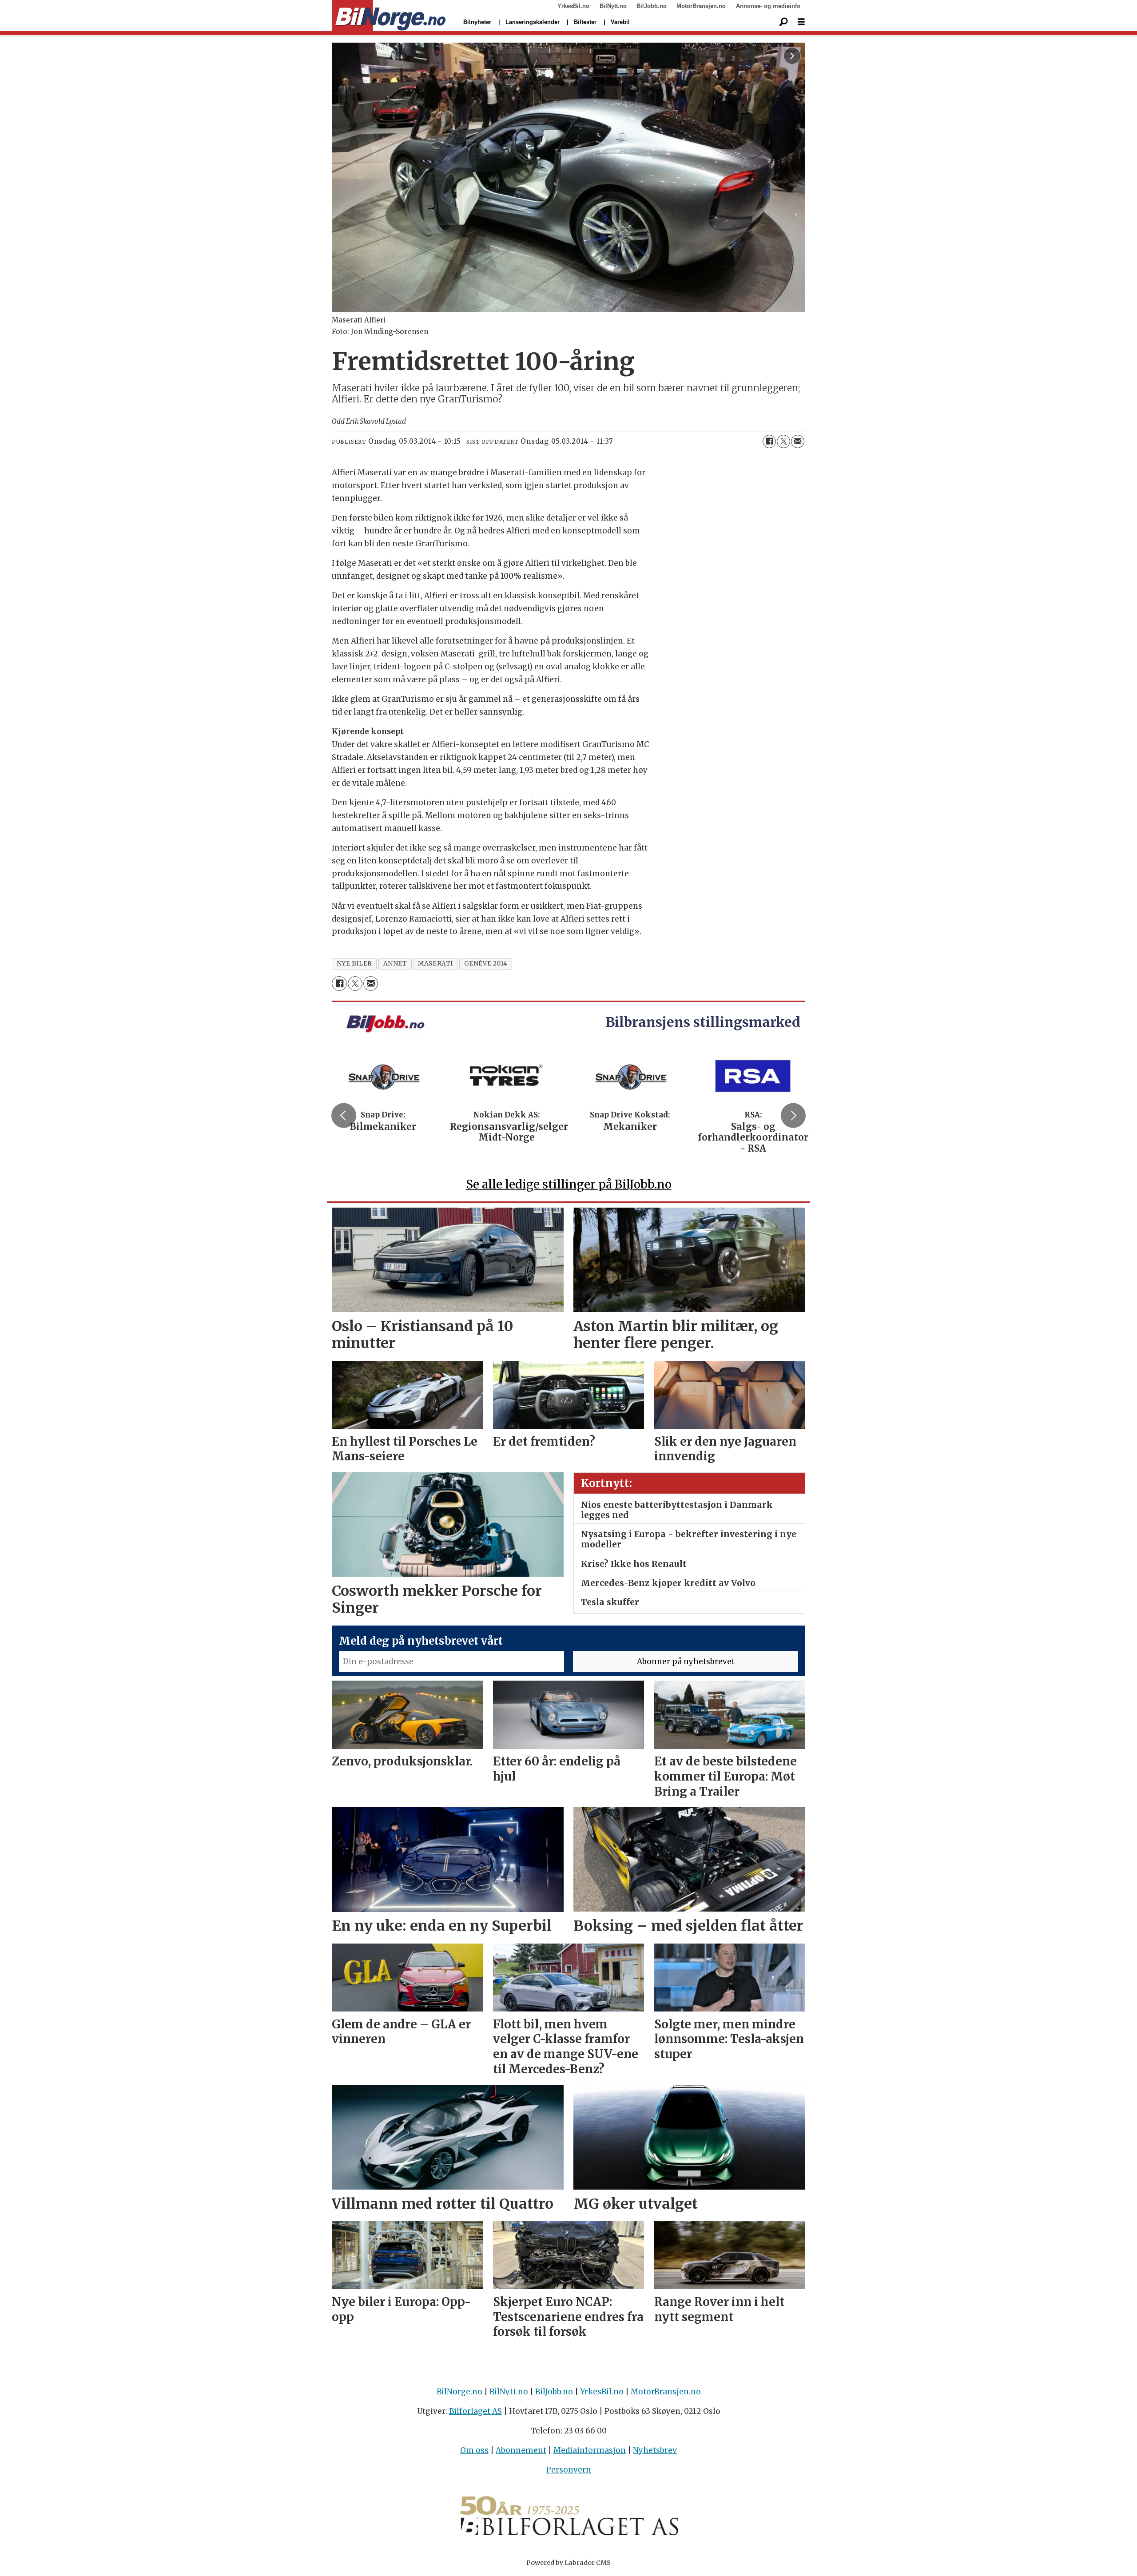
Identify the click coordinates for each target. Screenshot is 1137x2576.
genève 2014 (486, 964)
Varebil (620, 22)
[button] (344, 1115)
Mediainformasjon (590, 2450)
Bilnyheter (477, 22)
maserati (435, 964)
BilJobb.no (652, 6)
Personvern (569, 2470)
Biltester (585, 22)
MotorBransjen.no (701, 6)
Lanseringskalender (533, 22)
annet (395, 964)
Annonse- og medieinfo (768, 6)
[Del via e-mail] (798, 441)
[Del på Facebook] (769, 441)
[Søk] (783, 22)
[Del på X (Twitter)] (783, 441)
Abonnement (521, 2450)
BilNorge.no (459, 2392)
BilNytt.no (613, 6)
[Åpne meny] (801, 22)
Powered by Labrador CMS (568, 2563)
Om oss (474, 2450)
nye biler (354, 964)
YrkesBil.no (573, 6)
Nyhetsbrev (655, 2450)
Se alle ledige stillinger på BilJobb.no (569, 1184)
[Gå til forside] (389, 16)
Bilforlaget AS (475, 2411)
